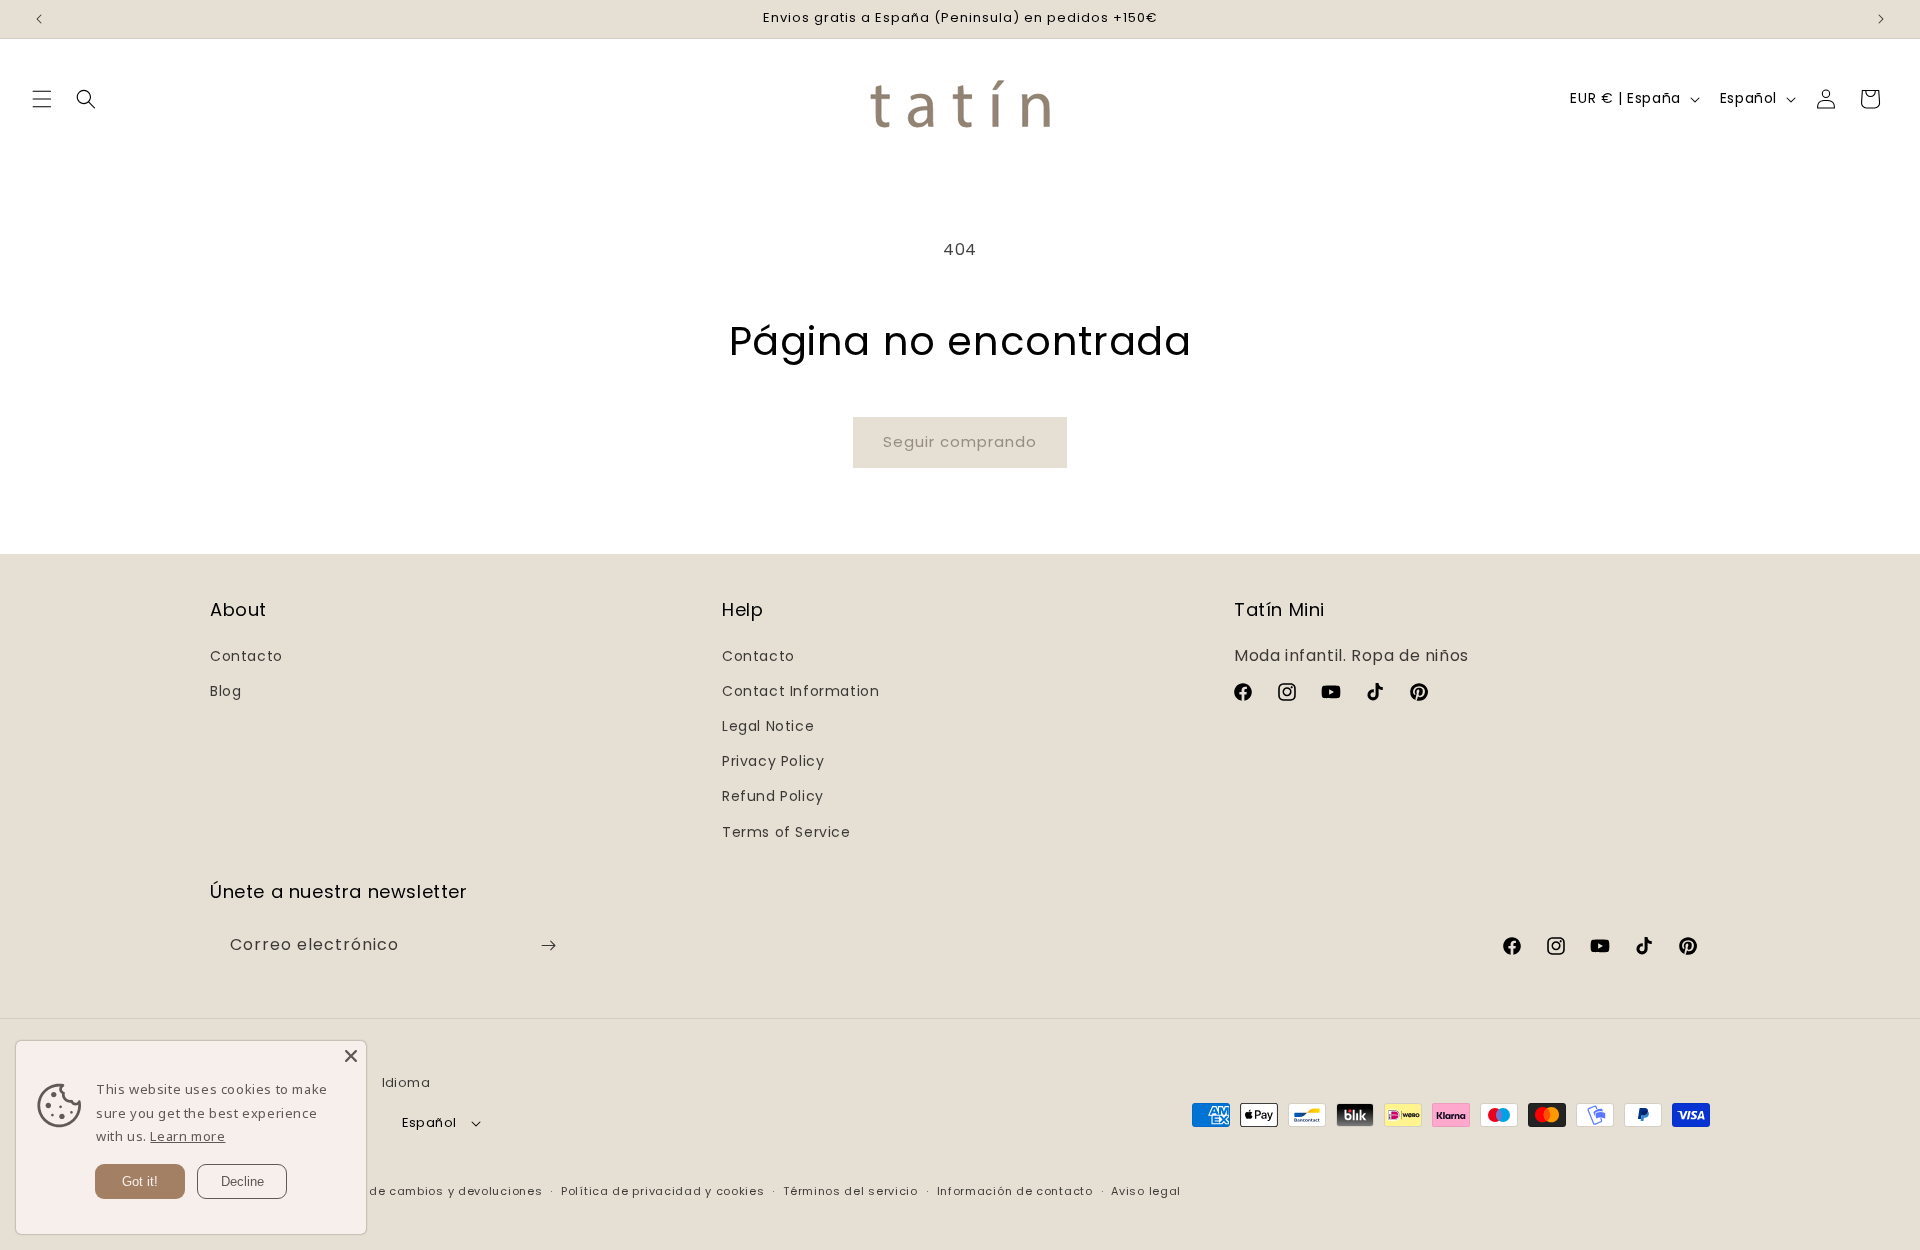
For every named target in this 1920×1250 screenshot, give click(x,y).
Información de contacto (1015, 1191)
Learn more (187, 1136)
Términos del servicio (850, 1191)
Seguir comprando (960, 441)
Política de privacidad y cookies (662, 1191)
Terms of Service (786, 832)
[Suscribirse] (548, 945)
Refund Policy (773, 796)
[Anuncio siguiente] (1881, 19)
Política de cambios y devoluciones (430, 1191)
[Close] (351, 1056)
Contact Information (800, 691)
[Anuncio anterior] (39, 19)
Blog (225, 691)
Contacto (246, 656)
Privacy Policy (773, 761)
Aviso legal (1146, 1191)
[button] (42, 99)
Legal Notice (768, 726)
